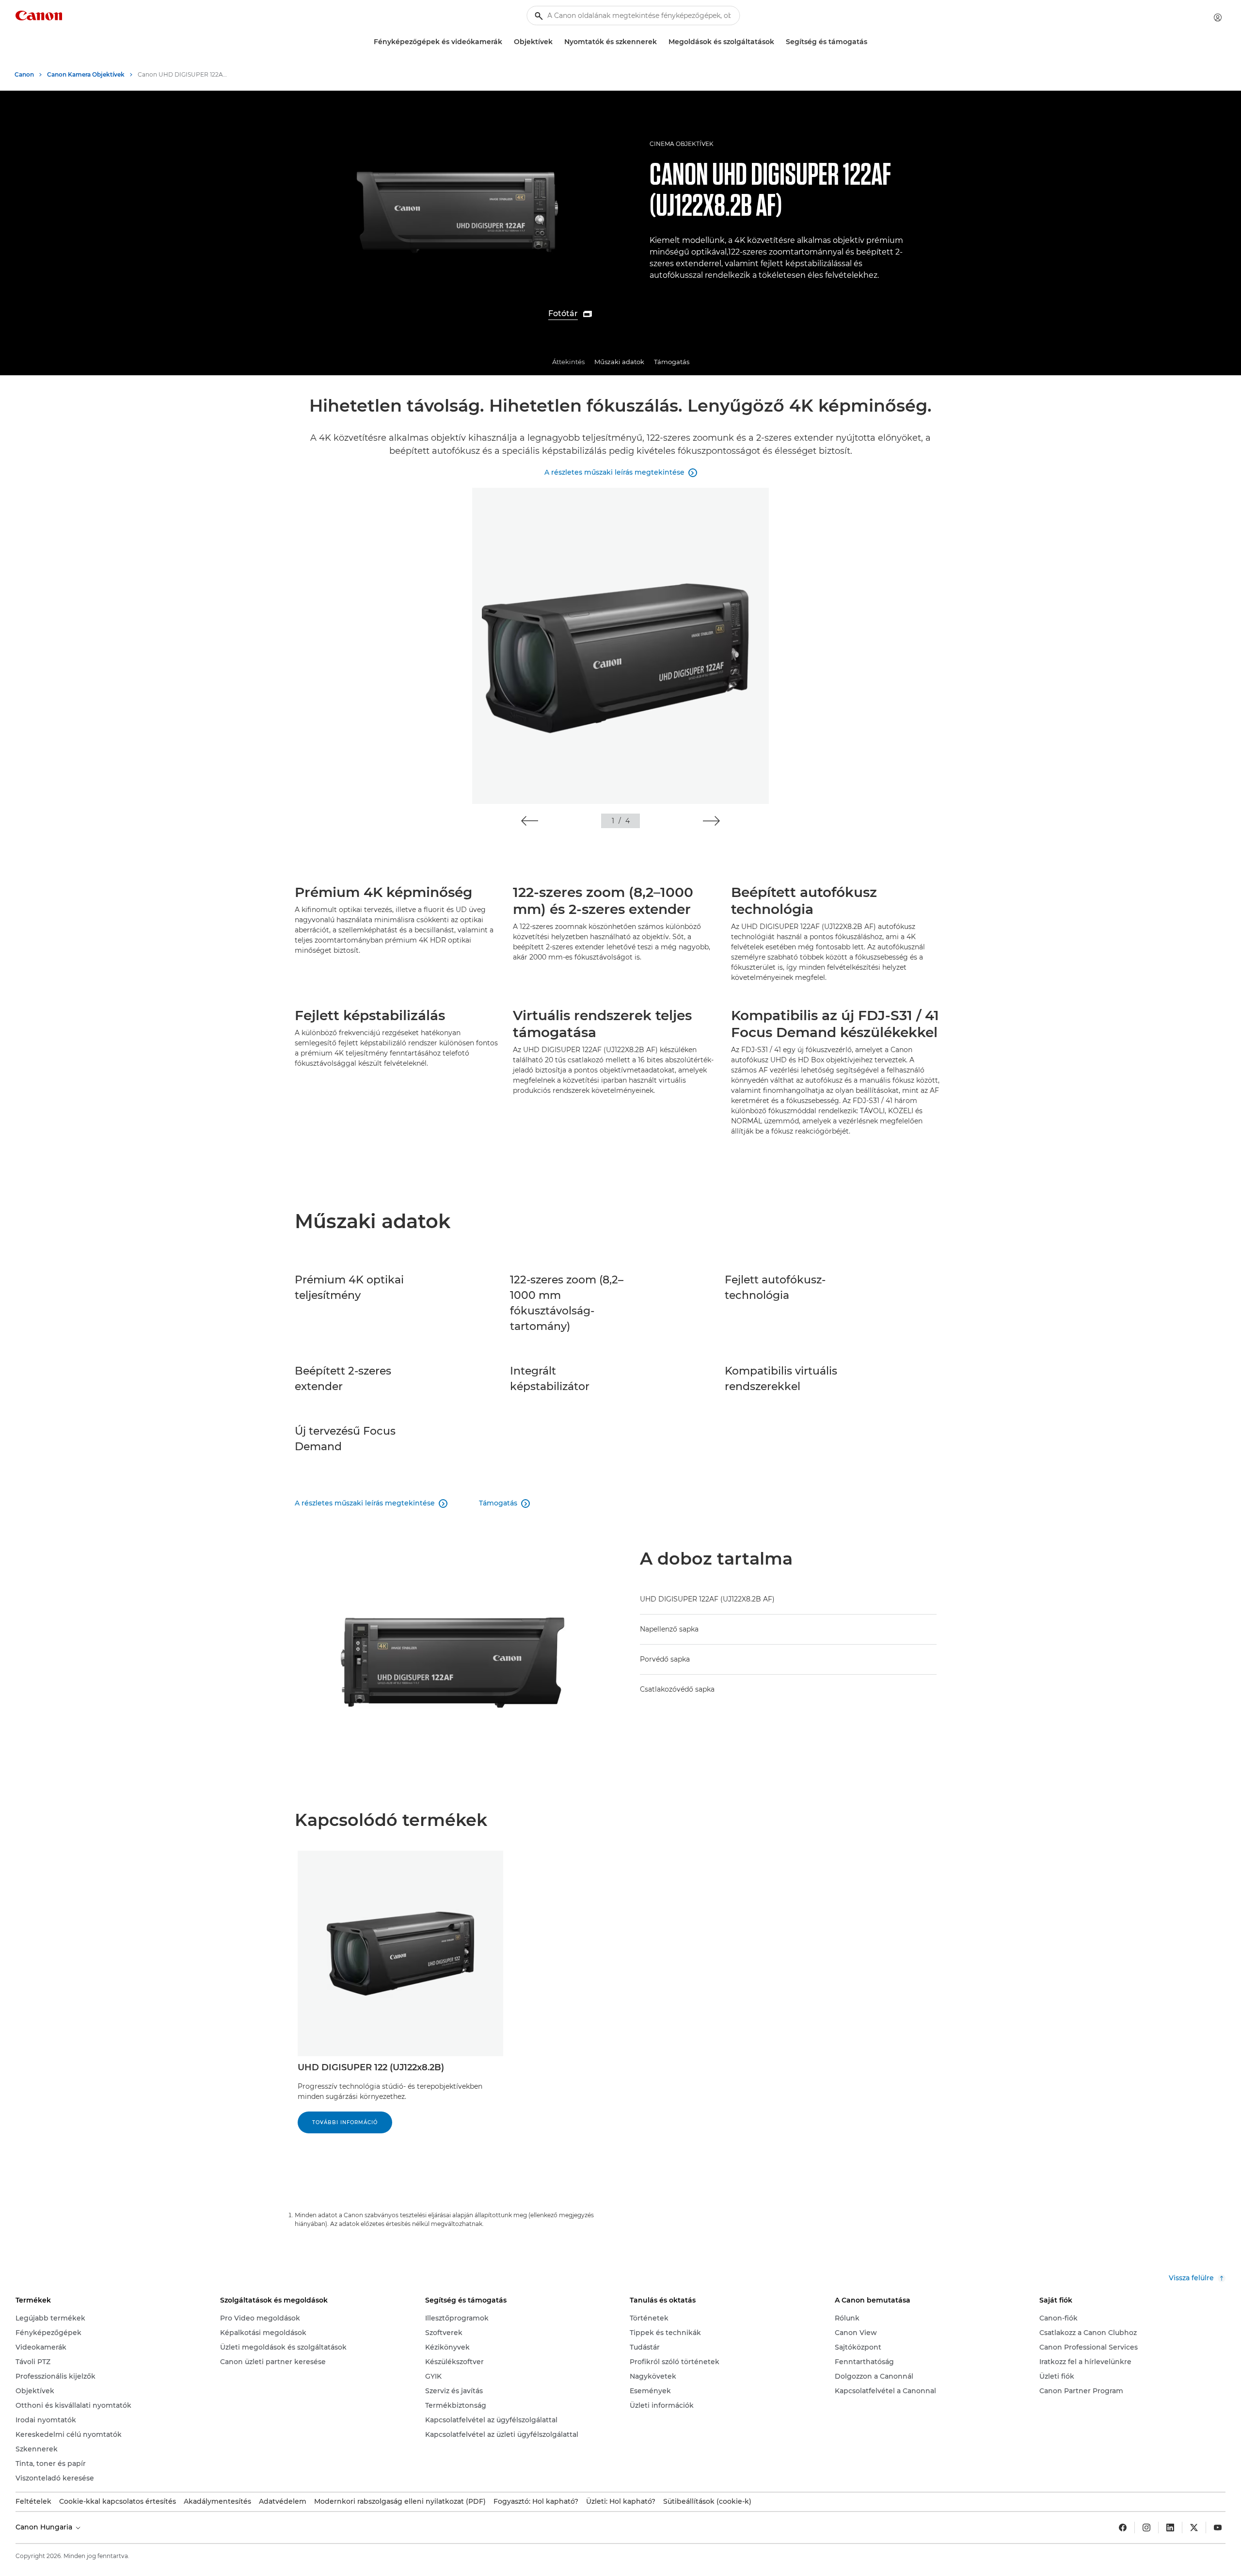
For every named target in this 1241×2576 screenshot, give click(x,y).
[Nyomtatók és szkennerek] (661, 42)
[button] (530, 821)
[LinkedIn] (1170, 2528)
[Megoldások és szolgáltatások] (778, 42)
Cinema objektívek (682, 144)
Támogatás (672, 362)
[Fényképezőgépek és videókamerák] (506, 42)
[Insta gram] (1146, 2528)
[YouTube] (1218, 2528)
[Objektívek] (557, 42)
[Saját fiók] (1218, 17)
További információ (345, 2122)
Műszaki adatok (619, 362)
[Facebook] (1123, 2528)
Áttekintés (568, 362)
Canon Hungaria (45, 2527)
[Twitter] (1194, 2528)
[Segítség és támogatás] (871, 42)
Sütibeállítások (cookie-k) (707, 2501)
